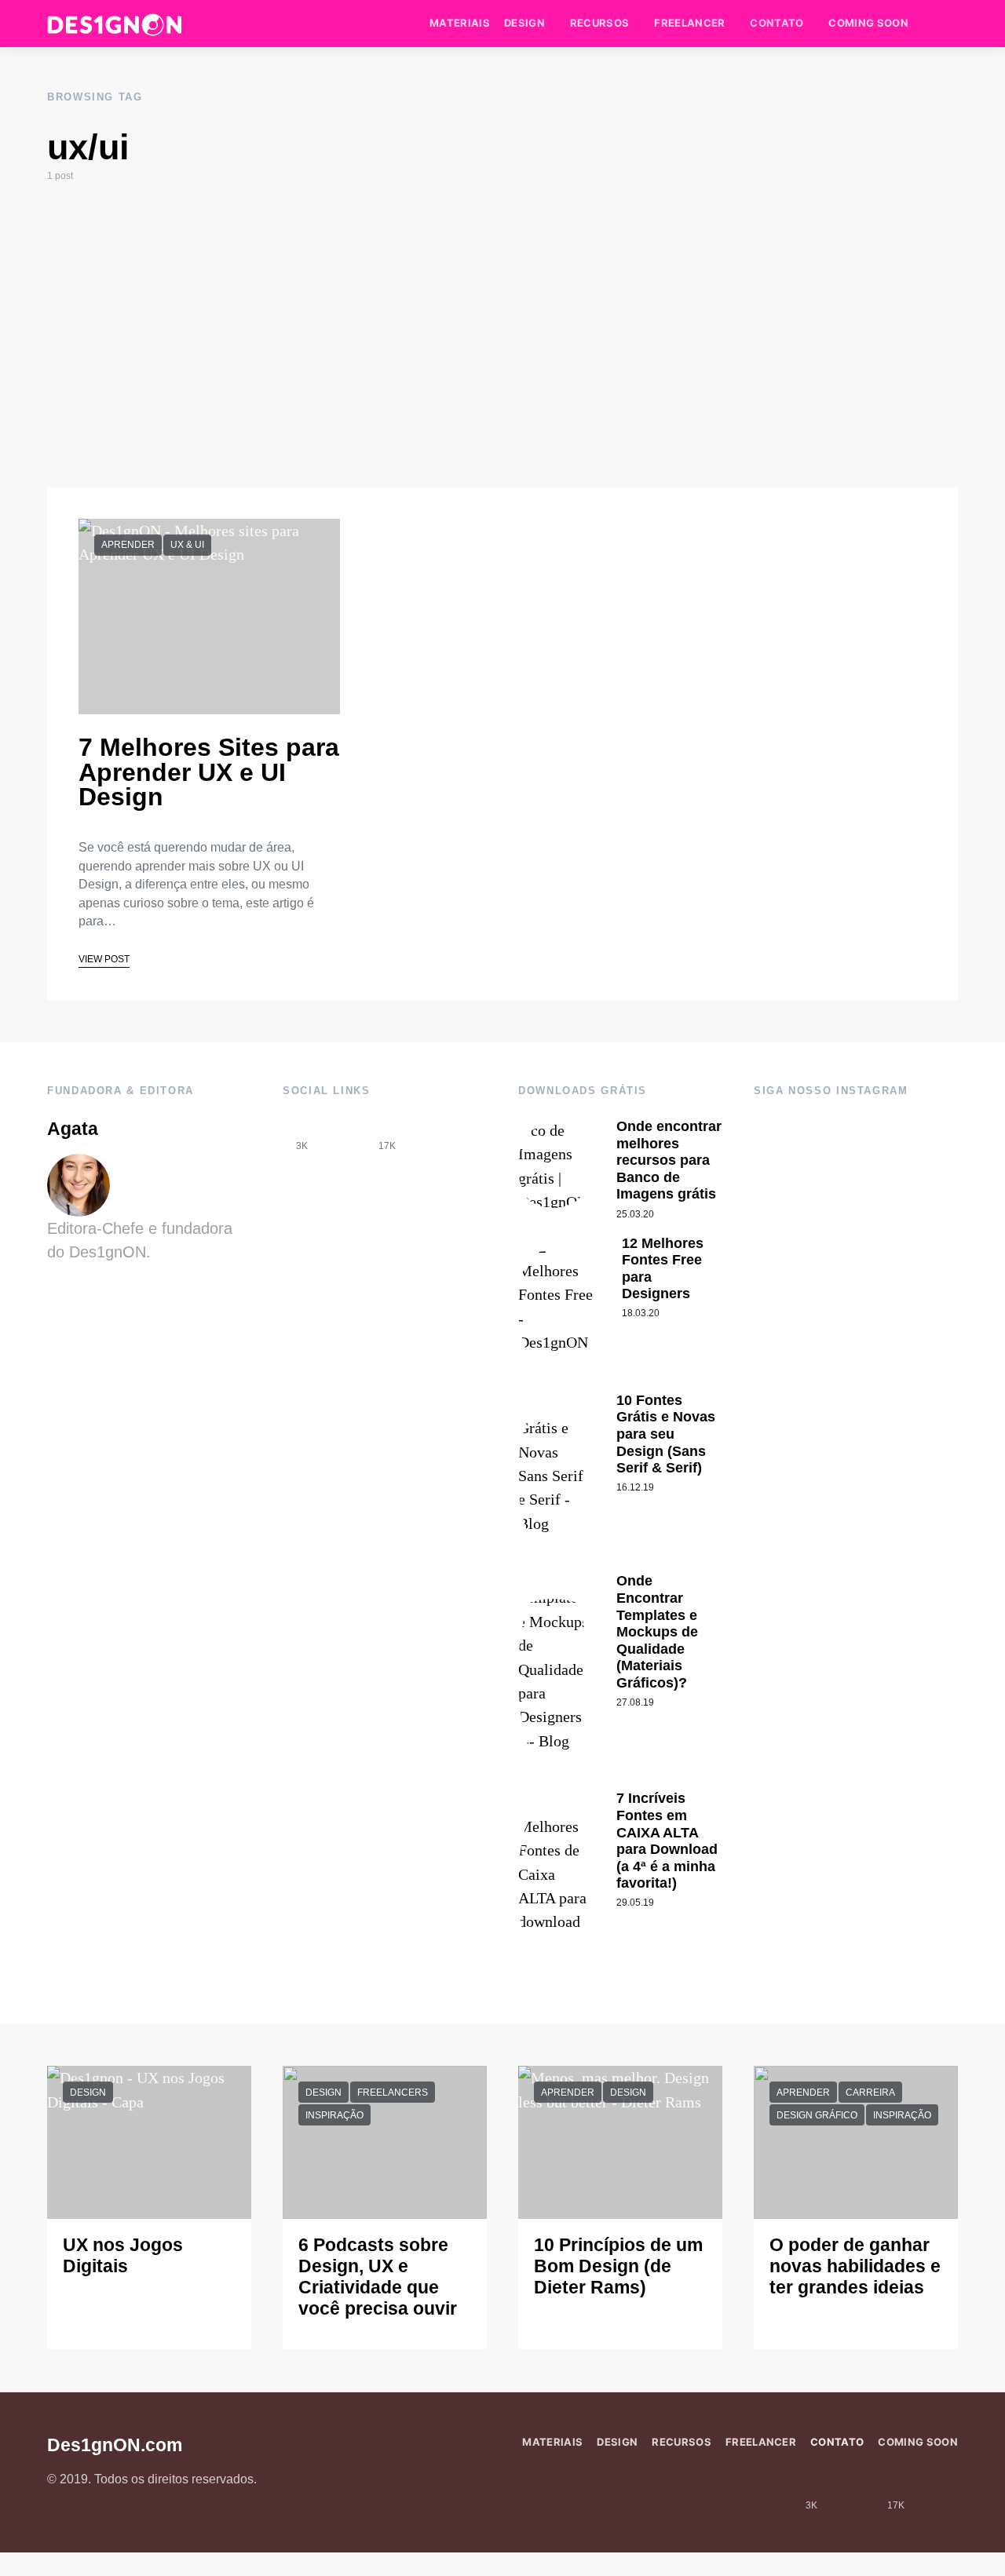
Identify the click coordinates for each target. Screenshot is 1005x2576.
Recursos (600, 23)
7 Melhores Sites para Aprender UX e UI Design (209, 772)
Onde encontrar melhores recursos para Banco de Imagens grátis (669, 1160)
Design (524, 23)
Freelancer (689, 23)
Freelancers (393, 2093)
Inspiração (334, 2115)
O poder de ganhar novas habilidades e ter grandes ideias (855, 2266)
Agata (73, 1129)
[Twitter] (429, 1135)
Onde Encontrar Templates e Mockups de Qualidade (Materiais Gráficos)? (657, 1632)
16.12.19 (635, 1487)
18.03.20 (641, 1313)
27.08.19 (635, 1702)
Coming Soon (868, 23)
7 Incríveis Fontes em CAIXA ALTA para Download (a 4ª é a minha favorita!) (667, 1841)
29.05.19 (635, 1903)
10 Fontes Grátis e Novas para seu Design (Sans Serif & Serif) (666, 1434)
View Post (104, 959)
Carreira (870, 2093)
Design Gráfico (817, 2115)
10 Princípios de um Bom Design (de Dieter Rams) (618, 2266)
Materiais (460, 23)
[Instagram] (345, 1135)
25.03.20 (635, 1214)
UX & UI (187, 545)
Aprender (128, 545)
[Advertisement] (502, 335)
